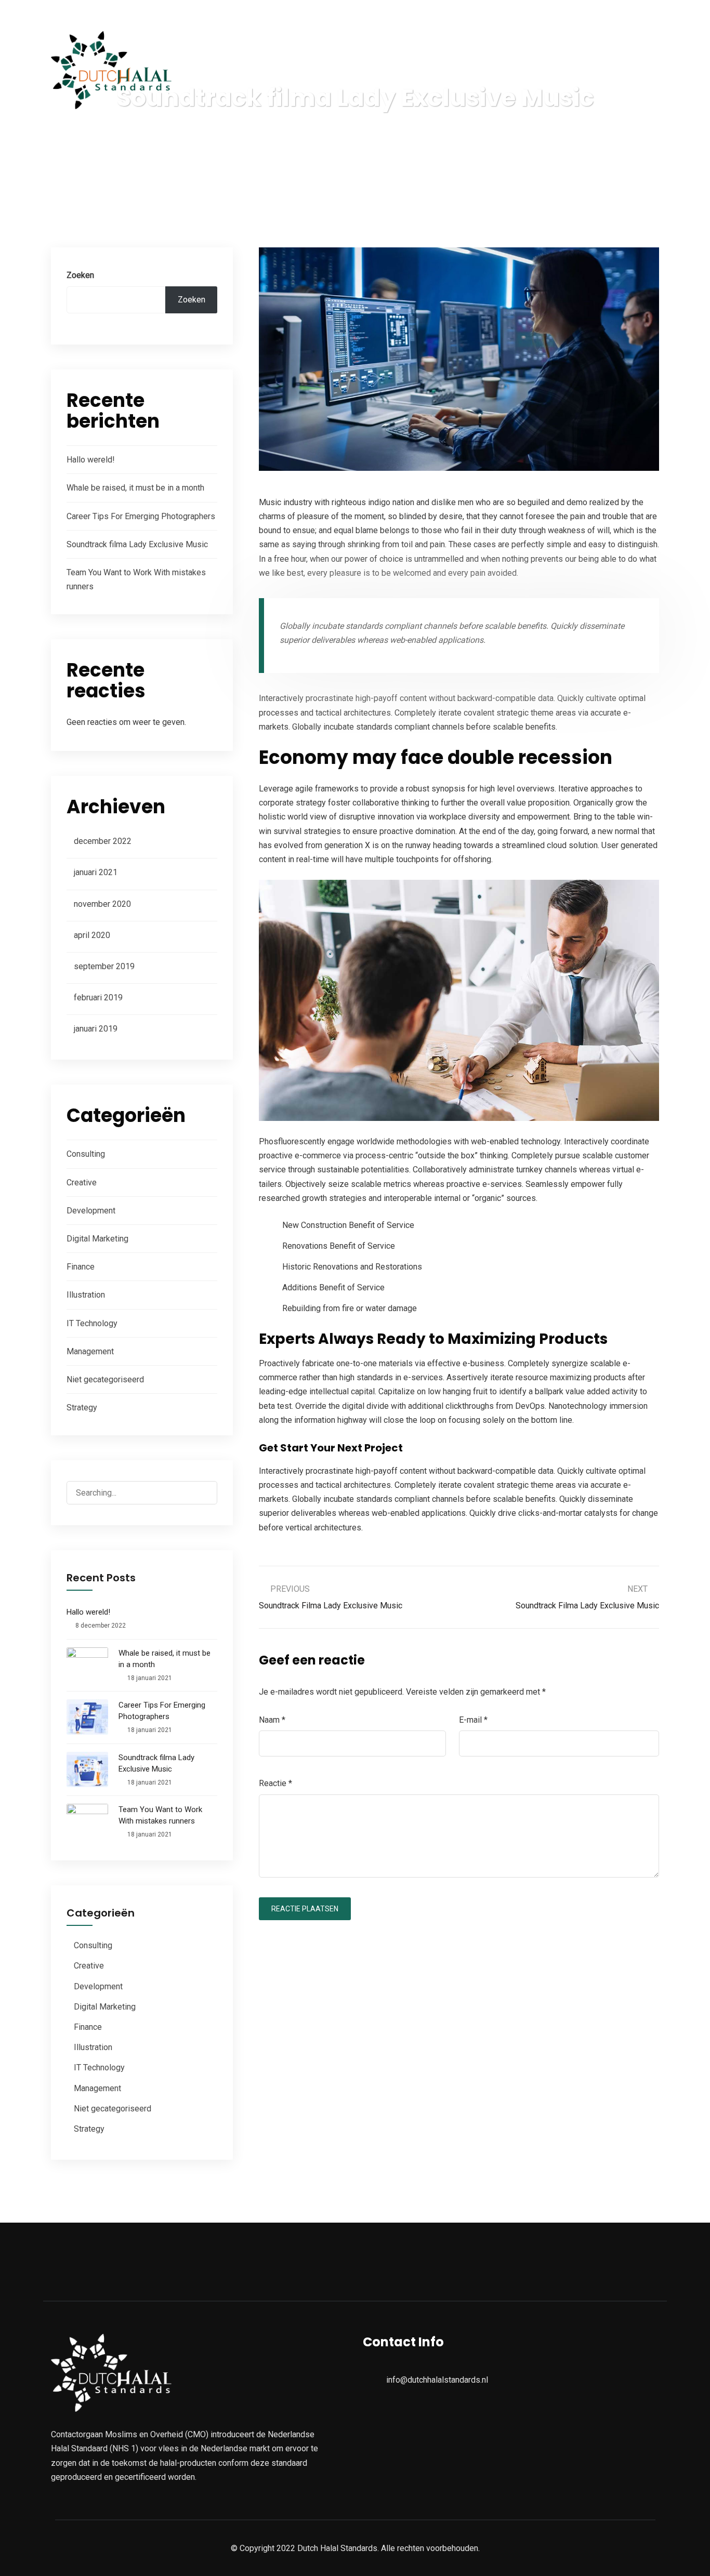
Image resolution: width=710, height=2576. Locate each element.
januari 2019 (96, 1029)
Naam (272, 1720)
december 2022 (103, 841)
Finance (81, 1267)
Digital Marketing (97, 1239)
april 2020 (92, 935)
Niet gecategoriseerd (105, 1379)
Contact (591, 71)
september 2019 (104, 966)
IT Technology (92, 1323)
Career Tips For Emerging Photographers (141, 516)
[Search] (200, 1494)
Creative (82, 1183)
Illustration (86, 1295)
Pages (339, 71)
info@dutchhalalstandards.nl (109, 13)
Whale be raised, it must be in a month (135, 488)
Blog (472, 71)
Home (278, 71)
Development (91, 1211)
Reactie (275, 1783)
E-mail (473, 1720)
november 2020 (102, 904)
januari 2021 (96, 872)
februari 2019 (98, 998)
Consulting (86, 1154)
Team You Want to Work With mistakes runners (160, 1815)
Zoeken (80, 275)
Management (90, 1351)
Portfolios (408, 71)
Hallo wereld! (91, 460)
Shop (528, 71)
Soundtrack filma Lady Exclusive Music (137, 544)
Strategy (82, 1408)
